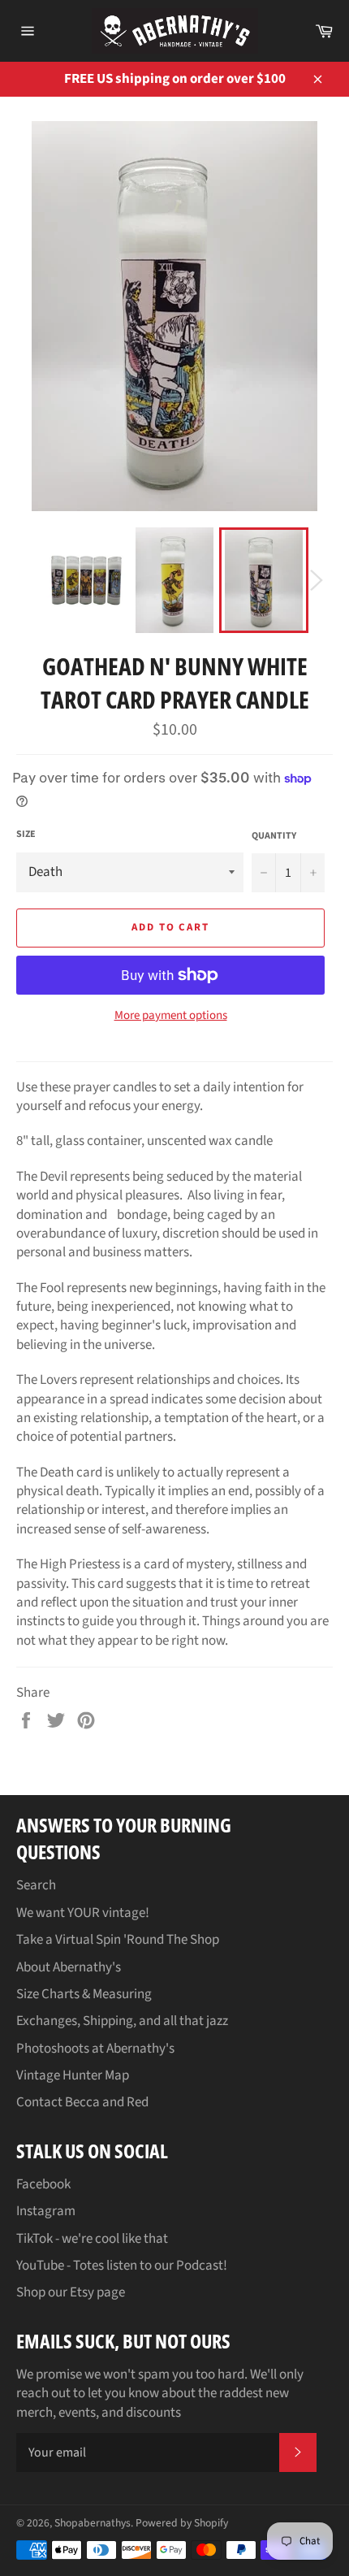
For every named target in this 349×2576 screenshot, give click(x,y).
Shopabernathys (93, 2523)
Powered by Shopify (182, 2523)
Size (26, 835)
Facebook (43, 2184)
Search (36, 1885)
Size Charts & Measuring (84, 1994)
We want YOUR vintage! (83, 1913)
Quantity (274, 836)
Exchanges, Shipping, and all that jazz (122, 2021)
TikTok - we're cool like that (92, 2239)
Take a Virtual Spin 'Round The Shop (118, 1940)
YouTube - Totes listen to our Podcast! (122, 2266)
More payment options (171, 1016)
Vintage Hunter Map (73, 2075)
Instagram (46, 2211)
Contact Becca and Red (82, 2102)
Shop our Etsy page (71, 2292)
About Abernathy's (69, 1967)
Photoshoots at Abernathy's (95, 2049)
